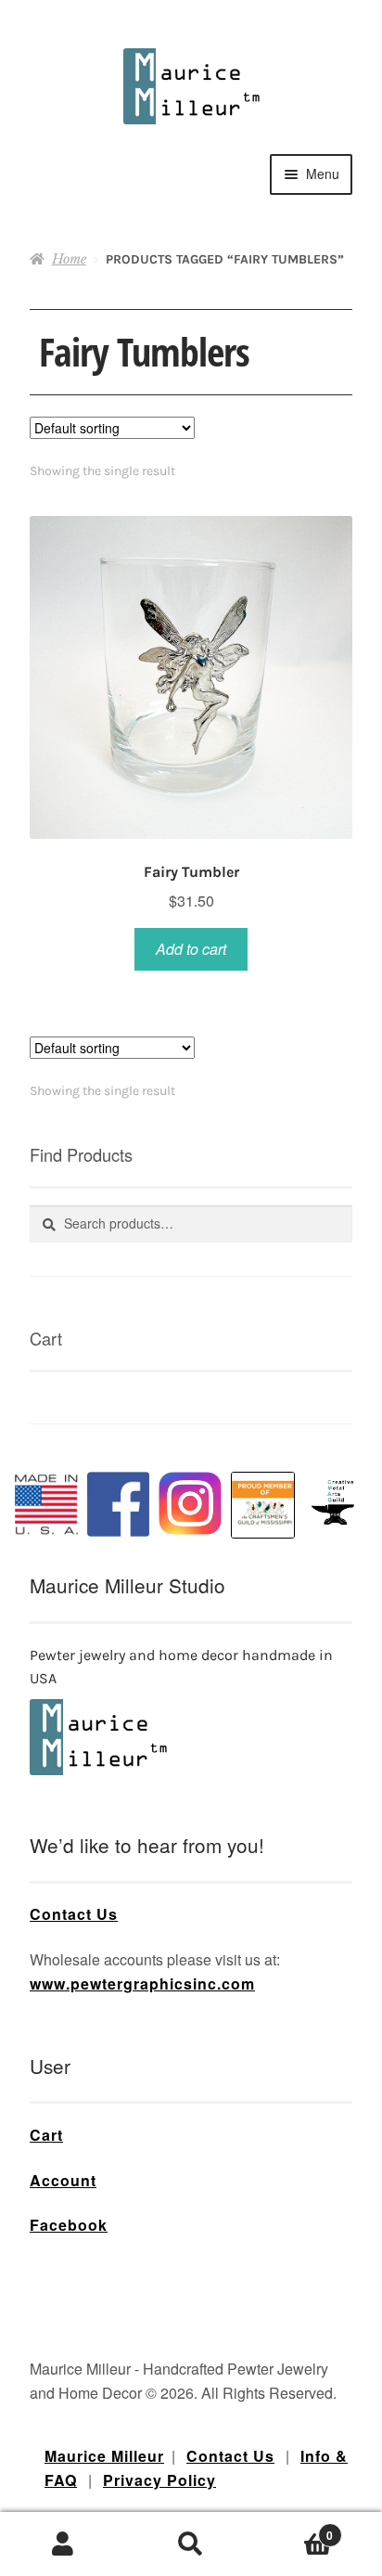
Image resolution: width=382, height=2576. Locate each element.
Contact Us (74, 1914)
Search (191, 2544)
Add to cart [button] (191, 949)
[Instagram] (190, 1503)
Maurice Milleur (104, 2456)
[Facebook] (119, 1504)
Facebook (69, 2225)
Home (69, 259)
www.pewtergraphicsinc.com (142, 1984)
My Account (64, 2544)
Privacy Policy (159, 2480)
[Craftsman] (263, 1505)
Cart (46, 2135)
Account (63, 2180)
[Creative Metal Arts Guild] (336, 1503)
